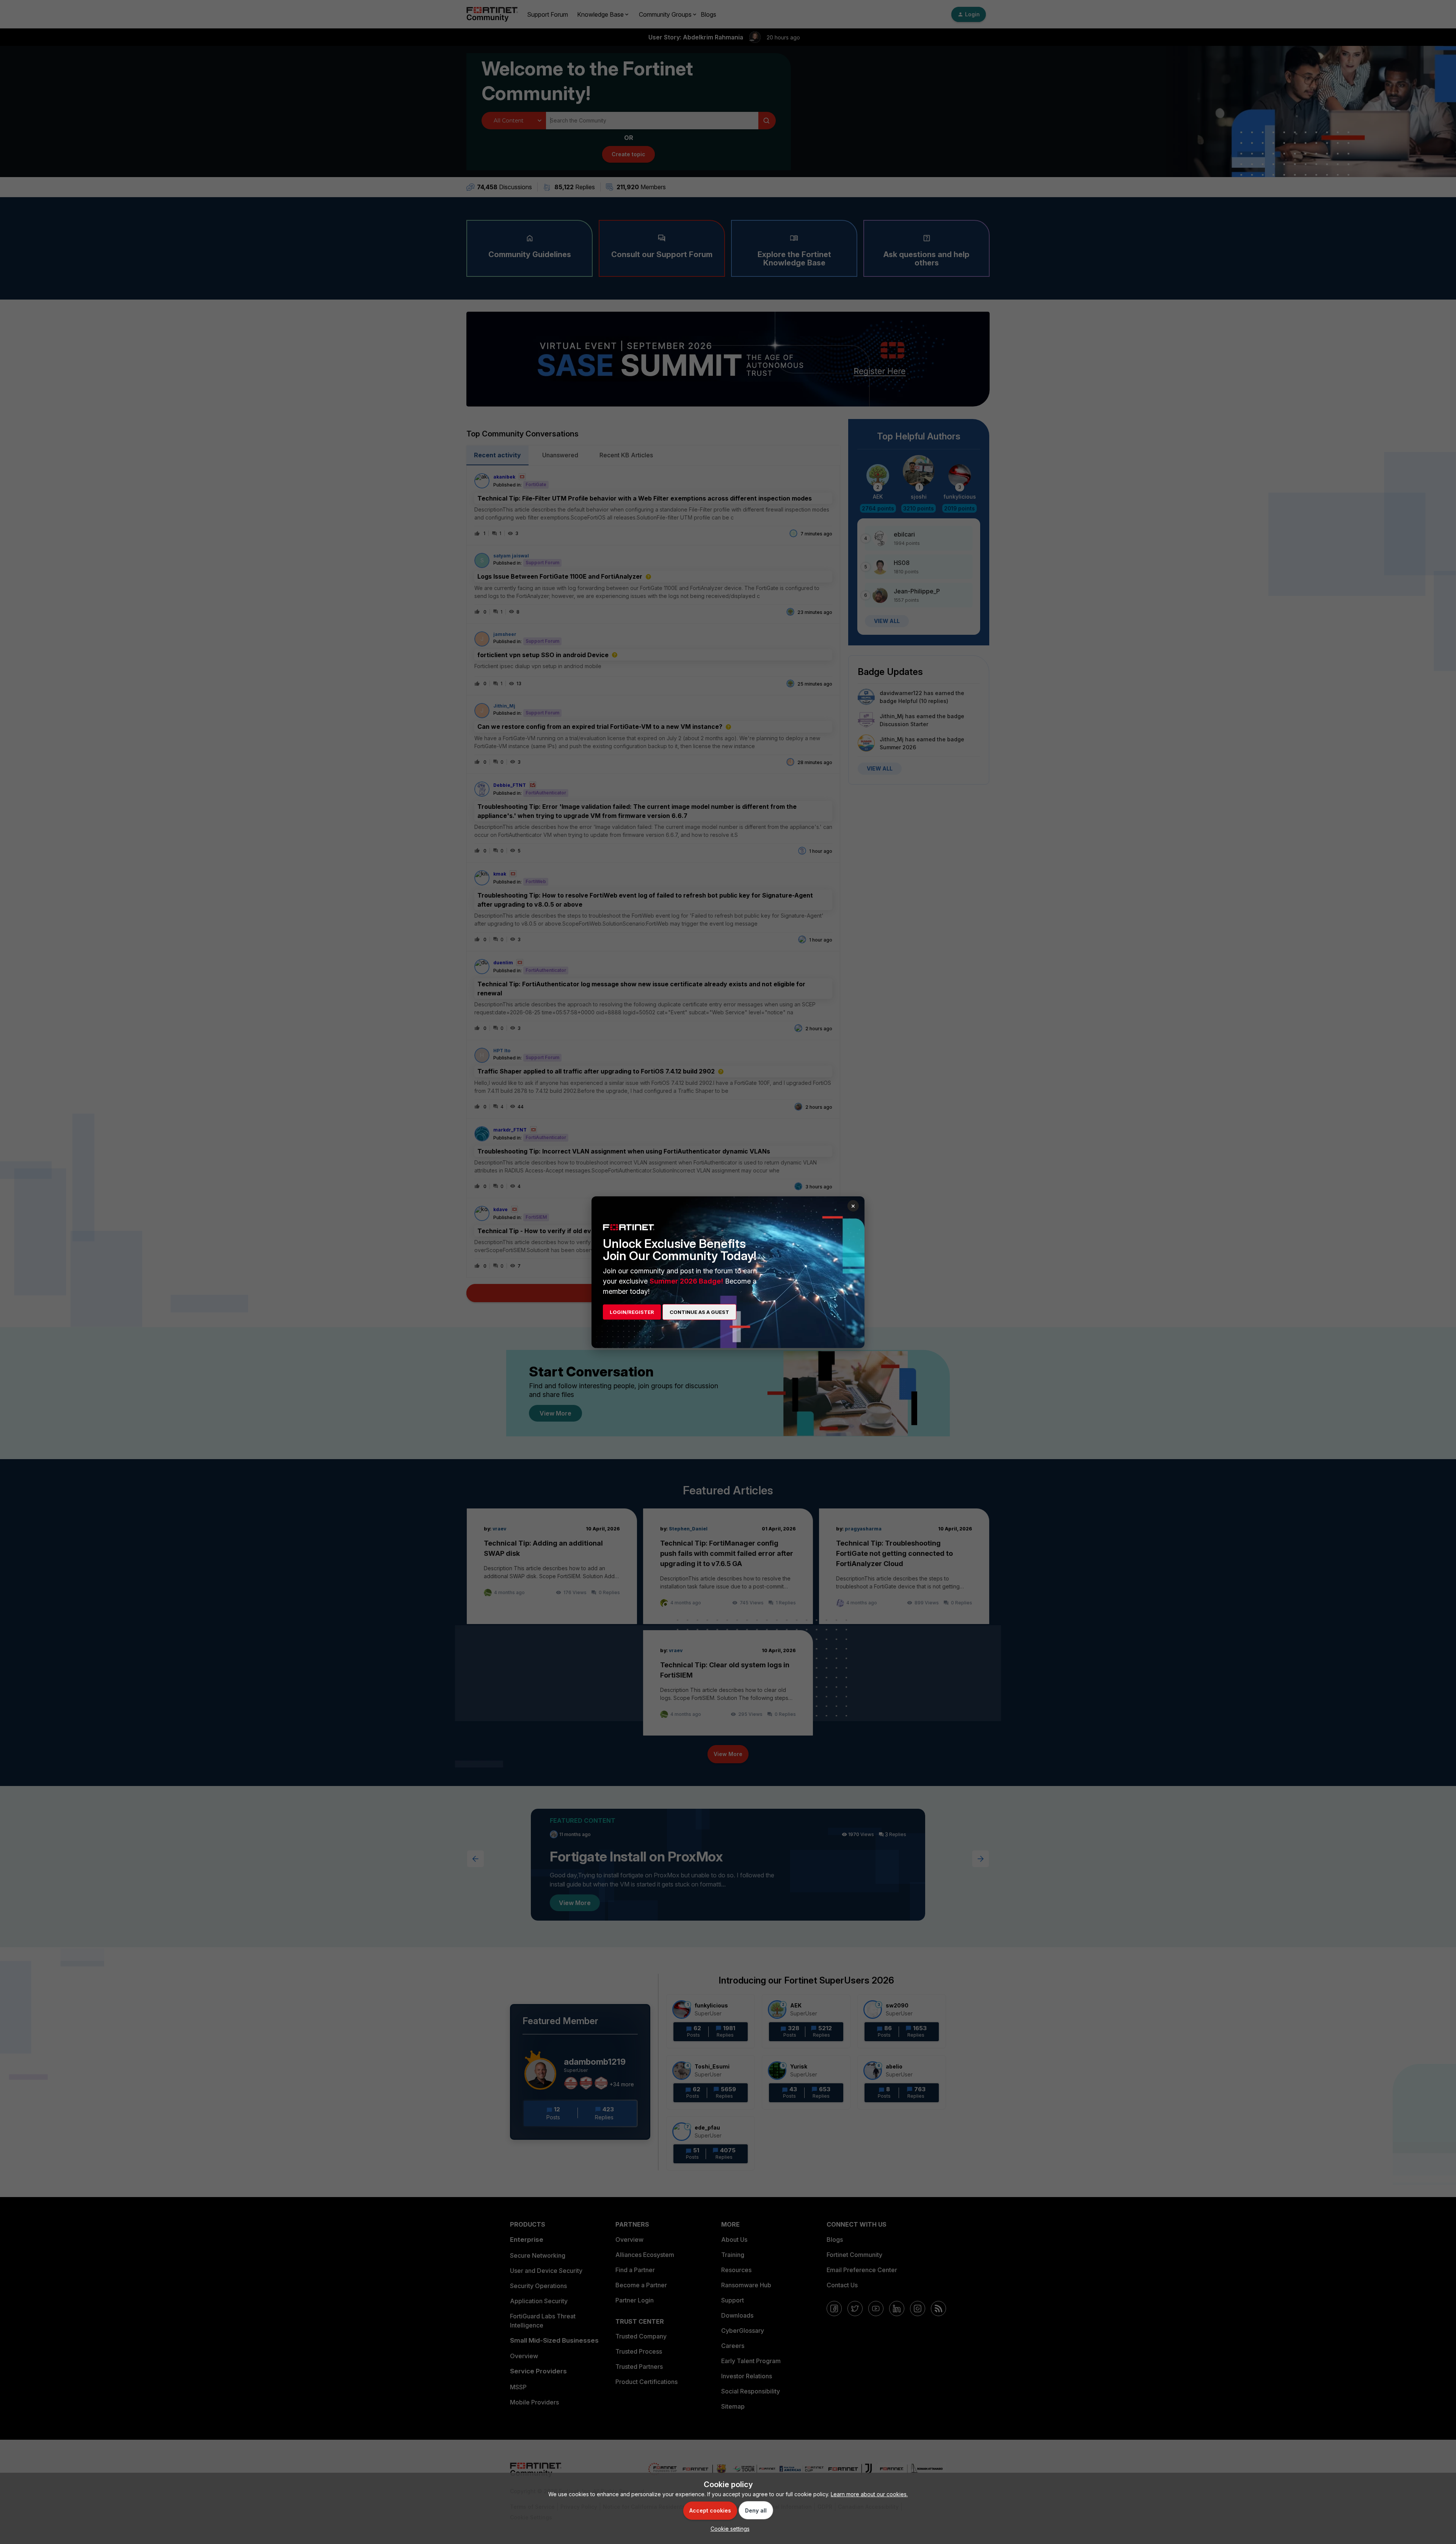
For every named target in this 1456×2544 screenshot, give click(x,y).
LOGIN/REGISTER (632, 1312)
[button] (728, 2529)
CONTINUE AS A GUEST (699, 1312)
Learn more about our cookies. (869, 2494)
